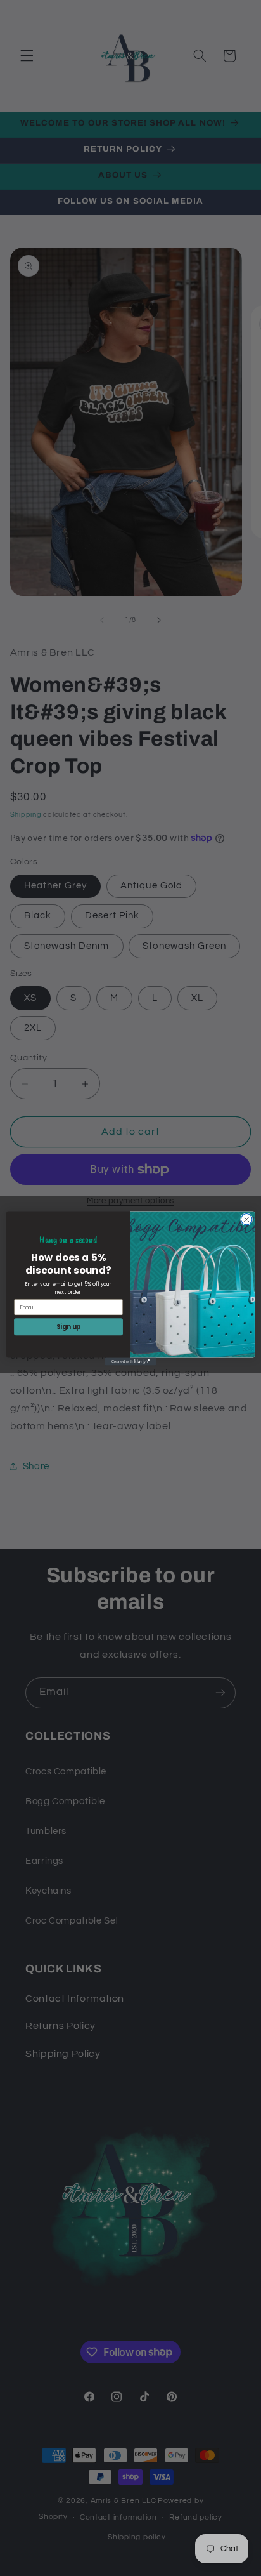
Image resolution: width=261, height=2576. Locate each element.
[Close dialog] (246, 1219)
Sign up (69, 1326)
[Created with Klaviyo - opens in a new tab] (130, 1361)
